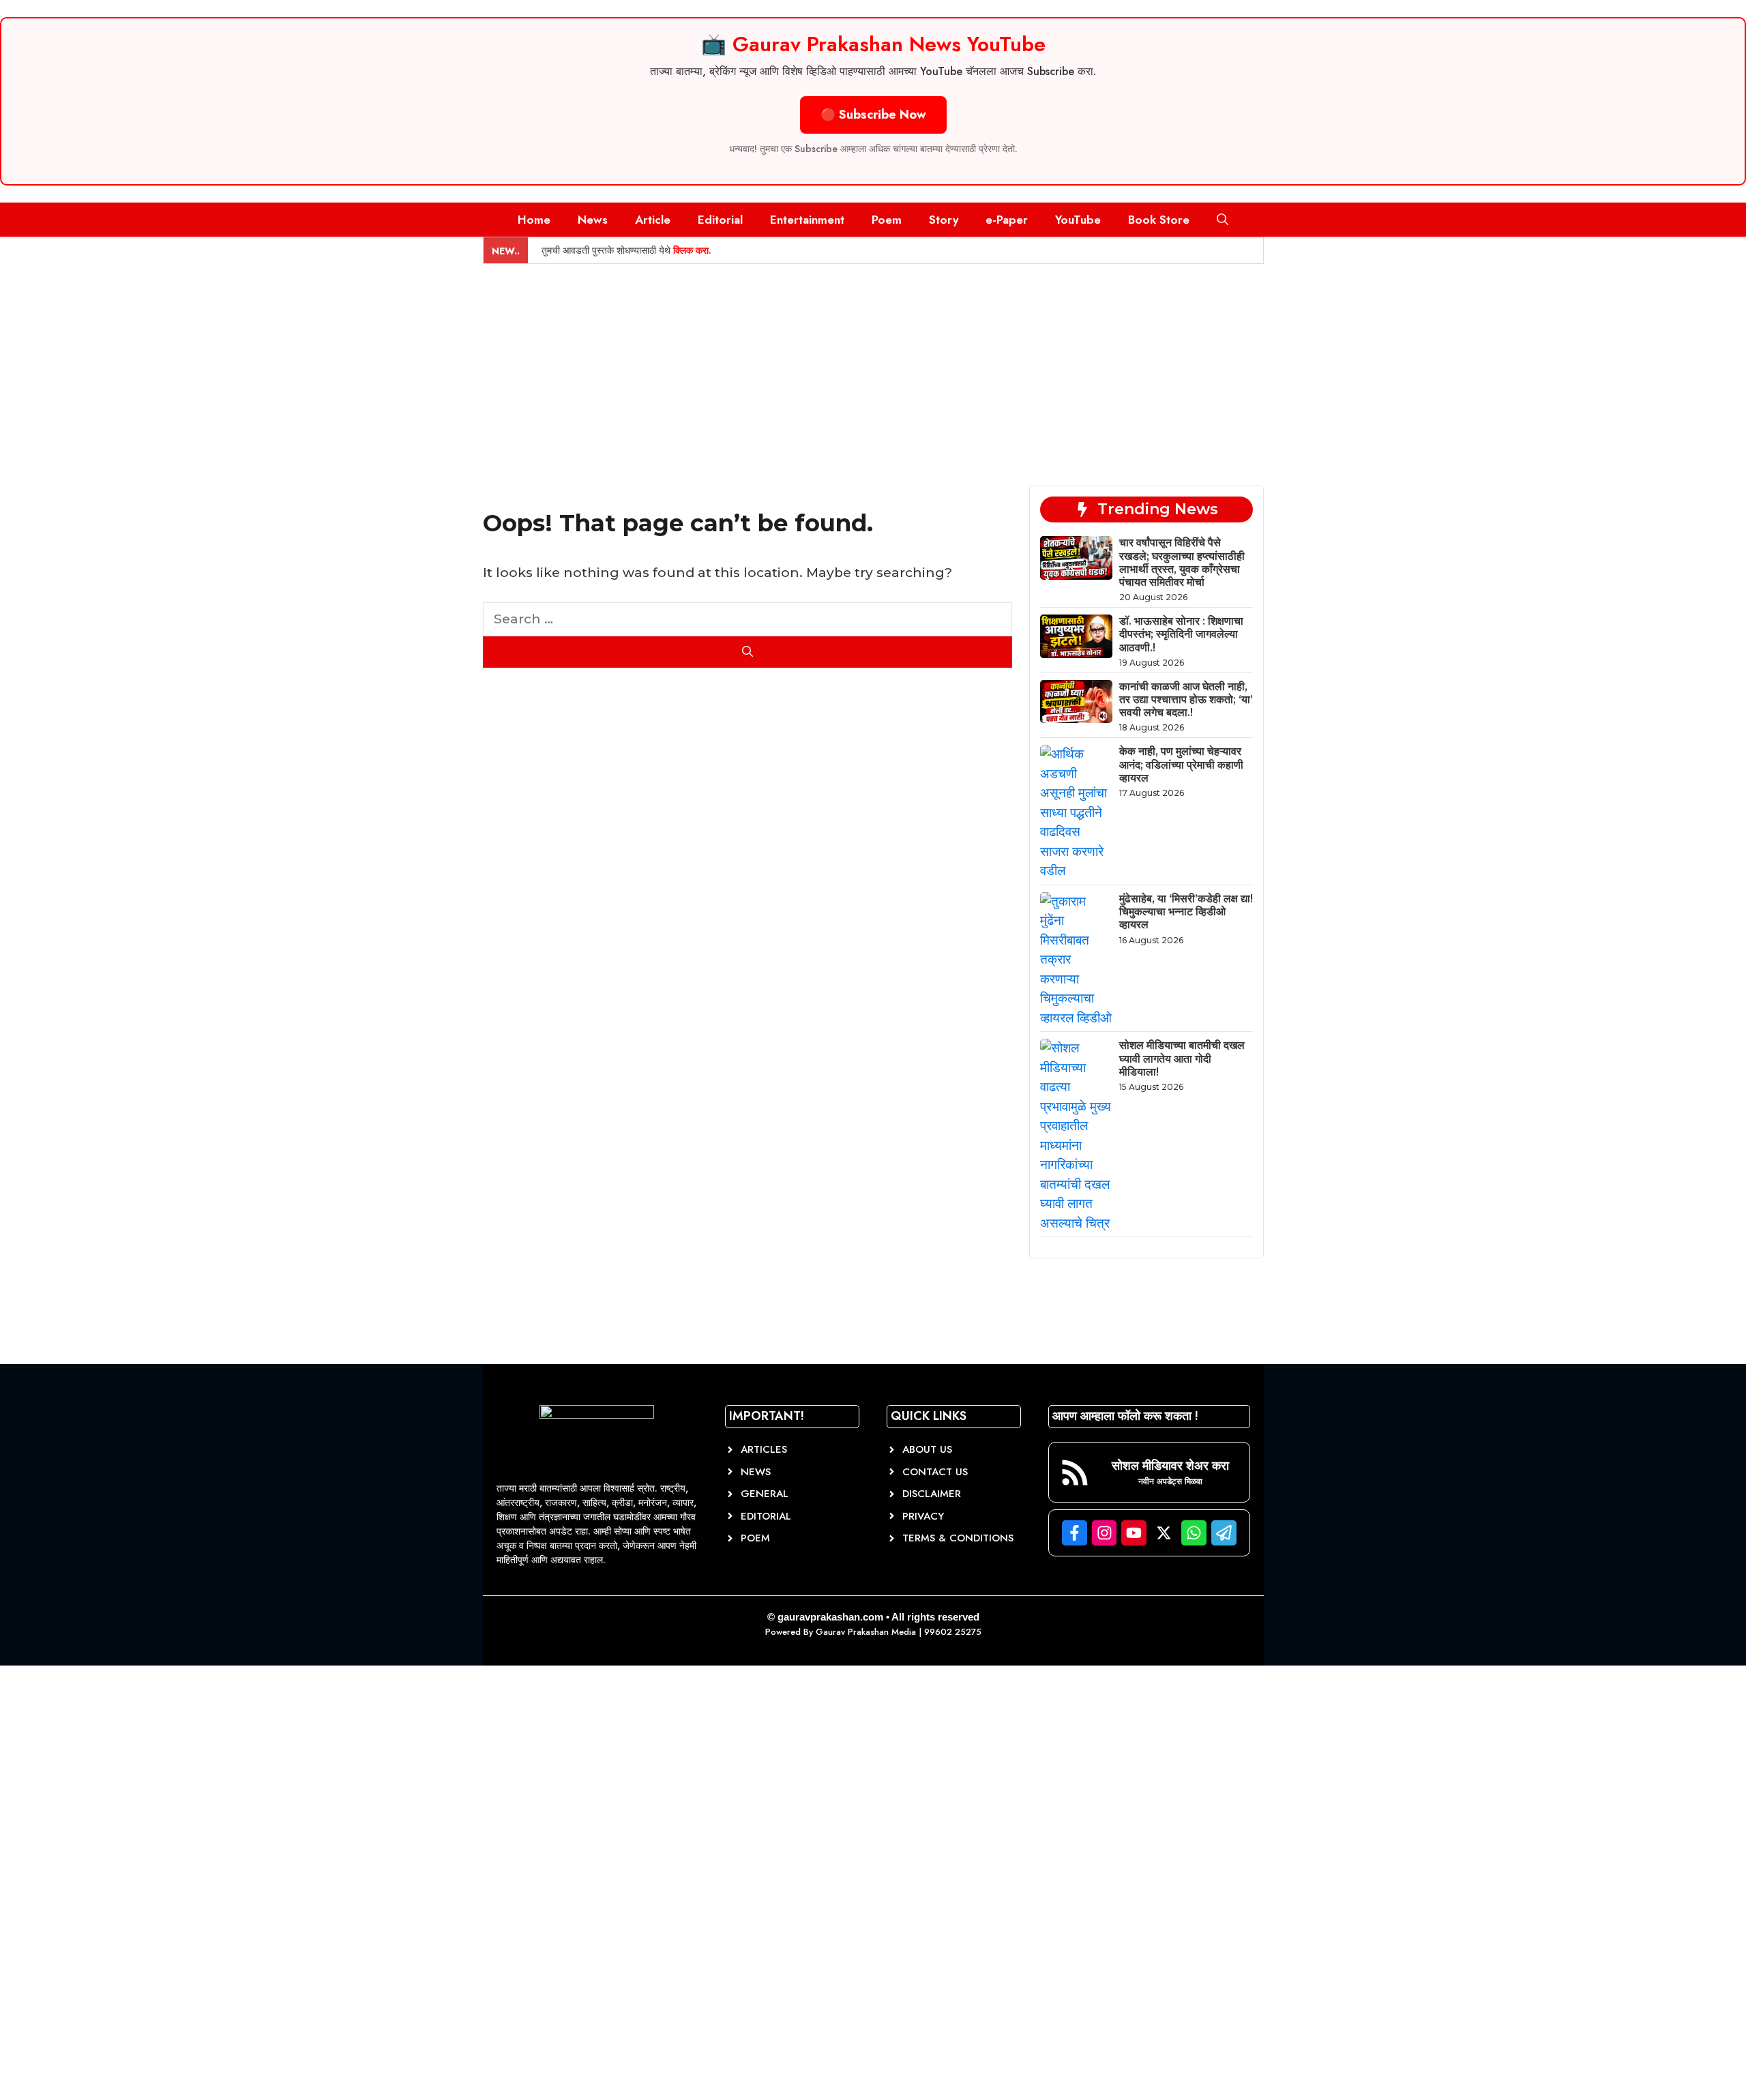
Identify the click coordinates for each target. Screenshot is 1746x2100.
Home (534, 220)
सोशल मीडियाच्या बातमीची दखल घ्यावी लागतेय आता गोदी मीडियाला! (1182, 1058)
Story (944, 220)
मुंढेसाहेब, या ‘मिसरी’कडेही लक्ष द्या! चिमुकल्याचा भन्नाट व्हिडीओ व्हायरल (1186, 912)
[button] (1223, 220)
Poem (887, 220)
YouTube (1078, 220)
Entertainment (807, 220)
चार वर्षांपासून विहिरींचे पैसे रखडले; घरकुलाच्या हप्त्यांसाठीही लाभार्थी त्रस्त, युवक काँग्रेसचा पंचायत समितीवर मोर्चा (1182, 562)
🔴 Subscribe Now (873, 115)
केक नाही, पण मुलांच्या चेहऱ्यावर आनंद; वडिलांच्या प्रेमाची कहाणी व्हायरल (1181, 764)
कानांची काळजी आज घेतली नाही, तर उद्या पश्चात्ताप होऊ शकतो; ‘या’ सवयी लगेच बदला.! (1186, 699)
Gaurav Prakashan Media (866, 1632)
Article (653, 220)
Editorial (720, 220)
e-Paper (1007, 220)
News (593, 220)
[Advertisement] (873, 366)
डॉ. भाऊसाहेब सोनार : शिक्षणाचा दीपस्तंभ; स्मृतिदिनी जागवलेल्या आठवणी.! (1181, 634)
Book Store (1159, 220)
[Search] (748, 652)
